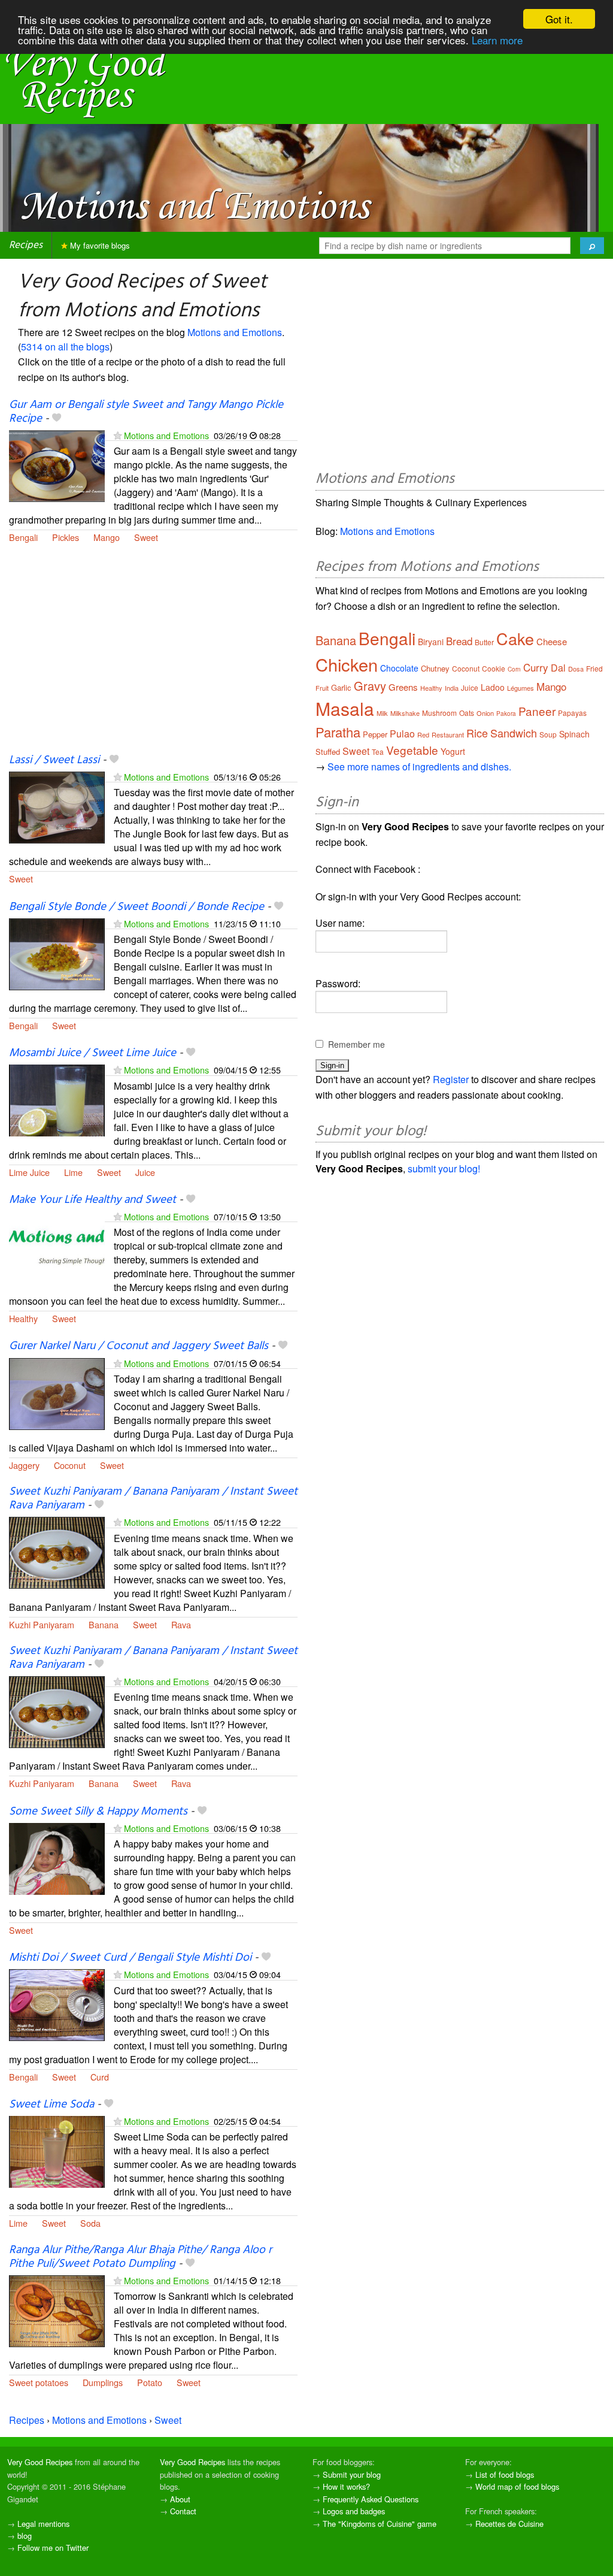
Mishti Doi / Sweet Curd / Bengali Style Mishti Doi (130, 1958)
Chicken (347, 664)
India (452, 688)
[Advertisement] (153, 655)
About (180, 2499)
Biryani (431, 642)
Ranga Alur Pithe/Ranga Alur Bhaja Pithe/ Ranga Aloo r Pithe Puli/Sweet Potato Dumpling (140, 2257)
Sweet (146, 537)
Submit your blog (352, 2474)
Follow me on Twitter (53, 2548)
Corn (514, 669)
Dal (558, 668)
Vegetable (412, 750)
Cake (515, 638)
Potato (150, 2382)
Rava (181, 1624)
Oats (467, 713)
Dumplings (103, 2382)
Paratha (338, 732)
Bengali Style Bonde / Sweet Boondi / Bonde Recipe (136, 907)
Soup (548, 734)
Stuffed (328, 752)
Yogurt (453, 751)
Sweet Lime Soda (51, 2105)
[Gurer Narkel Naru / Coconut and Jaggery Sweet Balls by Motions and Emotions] (57, 1393)
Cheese (552, 641)
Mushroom (439, 713)
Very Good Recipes (40, 2462)
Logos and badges (354, 2511)
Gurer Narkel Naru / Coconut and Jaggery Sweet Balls (139, 1346)
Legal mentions (43, 2524)
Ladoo (493, 687)
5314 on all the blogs (65, 347)
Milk (382, 713)
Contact (183, 2511)
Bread (459, 641)
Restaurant (448, 734)
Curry (536, 667)
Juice (145, 1172)
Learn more (497, 40)
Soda (90, 2223)
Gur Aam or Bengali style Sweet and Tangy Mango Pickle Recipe (146, 412)
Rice (477, 733)
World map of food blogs (517, 2486)
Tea (378, 752)
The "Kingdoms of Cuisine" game (380, 2524)
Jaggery (24, 1465)
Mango (107, 537)
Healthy (23, 1318)
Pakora (506, 713)
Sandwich (514, 733)
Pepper (375, 734)
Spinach (574, 734)
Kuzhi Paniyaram (42, 1624)
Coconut (70, 1465)
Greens (403, 687)
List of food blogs (505, 2474)
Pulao (402, 734)
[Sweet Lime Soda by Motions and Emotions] (57, 2150)
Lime (73, 1172)
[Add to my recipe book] (57, 419)
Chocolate (399, 668)
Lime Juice (29, 1172)
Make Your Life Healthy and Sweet (92, 1200)
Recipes (26, 245)
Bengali (23, 537)
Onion (485, 713)
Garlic (341, 687)
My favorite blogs (99, 245)
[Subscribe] (118, 435)
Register (451, 1079)
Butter (484, 642)
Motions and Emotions (235, 332)
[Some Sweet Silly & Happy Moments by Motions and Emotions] (57, 1857)
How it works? (346, 2486)
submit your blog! (444, 1168)
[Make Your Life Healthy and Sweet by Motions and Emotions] (57, 1246)
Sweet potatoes (39, 2382)
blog (25, 2536)
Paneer (537, 711)
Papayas (572, 713)
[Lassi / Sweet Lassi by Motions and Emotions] (57, 806)
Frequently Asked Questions (371, 2499)
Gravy (370, 686)
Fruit (322, 688)
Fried (594, 668)
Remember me (356, 1044)
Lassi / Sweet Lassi (54, 760)
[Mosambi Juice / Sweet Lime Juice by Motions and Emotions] (57, 1100)
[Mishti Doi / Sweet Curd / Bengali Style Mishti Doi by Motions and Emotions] (57, 2004)
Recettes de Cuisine (509, 2524)
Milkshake (405, 713)
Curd (100, 2077)
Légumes (521, 688)
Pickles (66, 537)
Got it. (559, 19)
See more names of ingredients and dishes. (419, 767)
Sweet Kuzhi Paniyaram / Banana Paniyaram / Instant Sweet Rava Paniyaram (153, 1499)
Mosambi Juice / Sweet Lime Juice (92, 1053)
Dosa (576, 669)
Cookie (494, 668)
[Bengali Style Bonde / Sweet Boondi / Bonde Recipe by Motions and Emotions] (57, 953)
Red (423, 734)
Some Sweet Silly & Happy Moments (98, 1812)
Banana (104, 1624)
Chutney (435, 668)
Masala (345, 708)
